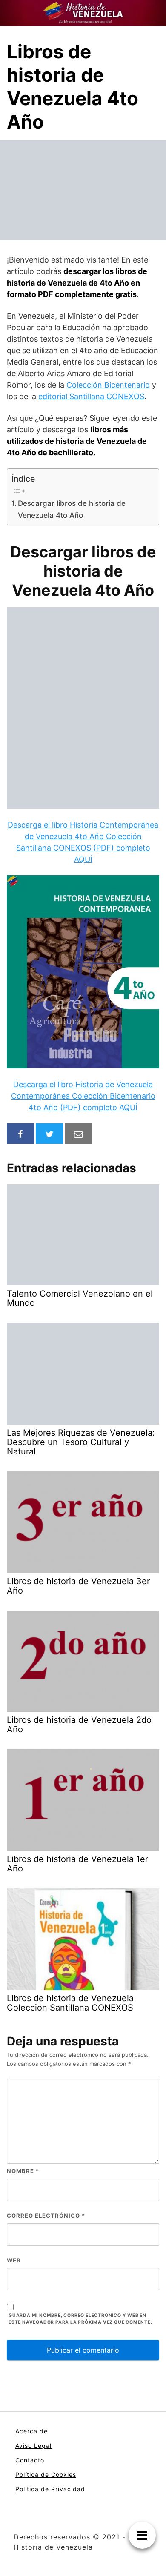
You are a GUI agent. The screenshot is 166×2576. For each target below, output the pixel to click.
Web (14, 2260)
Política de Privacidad (50, 2489)
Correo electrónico (46, 2216)
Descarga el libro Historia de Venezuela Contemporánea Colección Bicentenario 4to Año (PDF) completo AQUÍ (83, 1096)
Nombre (23, 2171)
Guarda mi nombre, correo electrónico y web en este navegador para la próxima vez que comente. (80, 2319)
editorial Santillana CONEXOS (91, 396)
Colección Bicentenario (108, 385)
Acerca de (31, 2431)
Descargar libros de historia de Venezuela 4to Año (72, 509)
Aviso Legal (33, 2446)
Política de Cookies (46, 2475)
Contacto (30, 2460)
